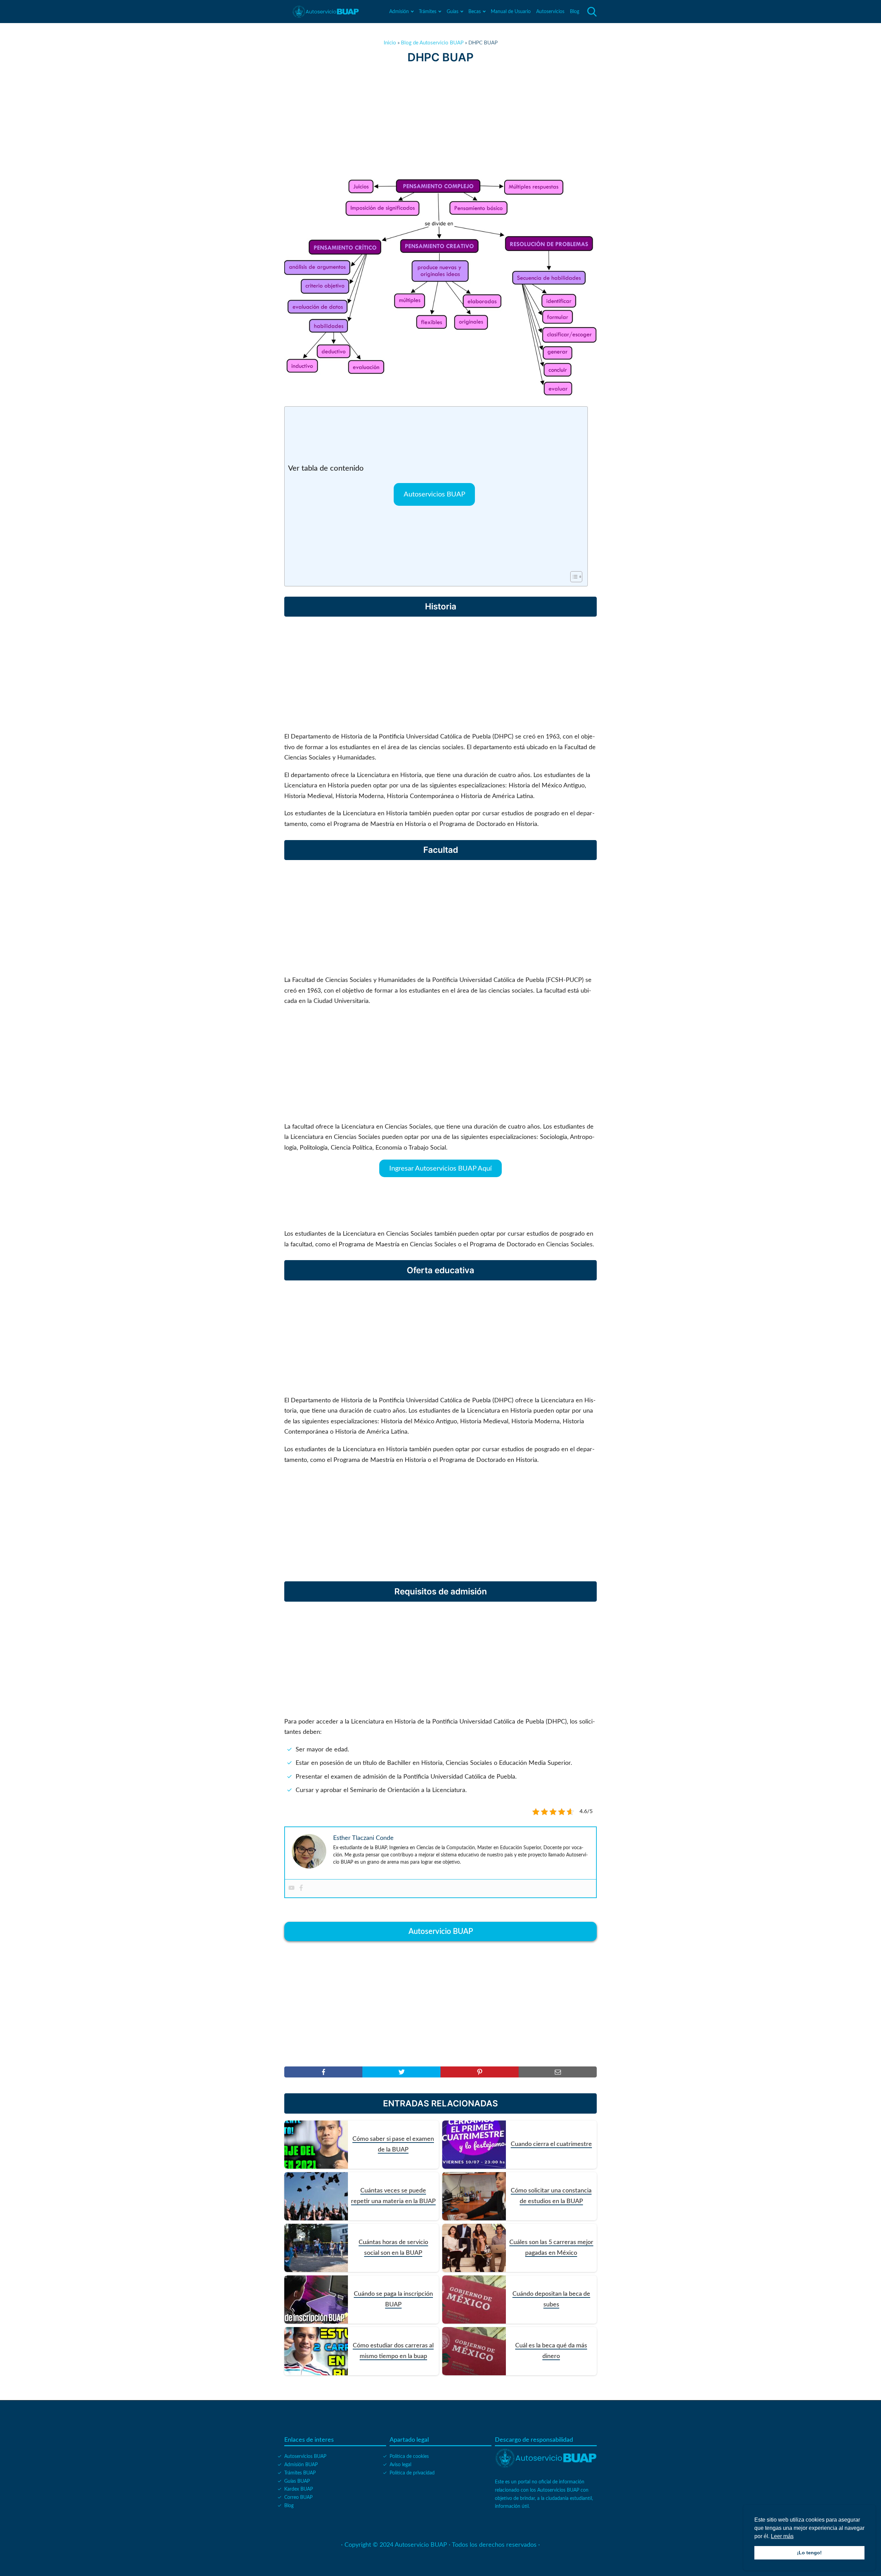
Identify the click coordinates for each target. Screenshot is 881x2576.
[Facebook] (301, 1888)
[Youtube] (291, 1888)
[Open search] (592, 12)
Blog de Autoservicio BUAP (432, 43)
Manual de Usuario (511, 12)
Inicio (390, 43)
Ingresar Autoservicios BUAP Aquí (440, 1169)
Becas (475, 12)
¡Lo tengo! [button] (809, 2553)
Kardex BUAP (299, 2489)
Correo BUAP (298, 2498)
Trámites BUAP (300, 2473)
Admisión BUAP (301, 2465)
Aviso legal (400, 2465)
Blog (575, 12)
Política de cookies (409, 2457)
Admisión (399, 12)
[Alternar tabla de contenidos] (573, 577)
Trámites (428, 12)
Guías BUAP (297, 2481)
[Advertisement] (440, 122)
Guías (453, 12)
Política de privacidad (412, 2473)
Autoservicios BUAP (434, 494)
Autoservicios (550, 12)
